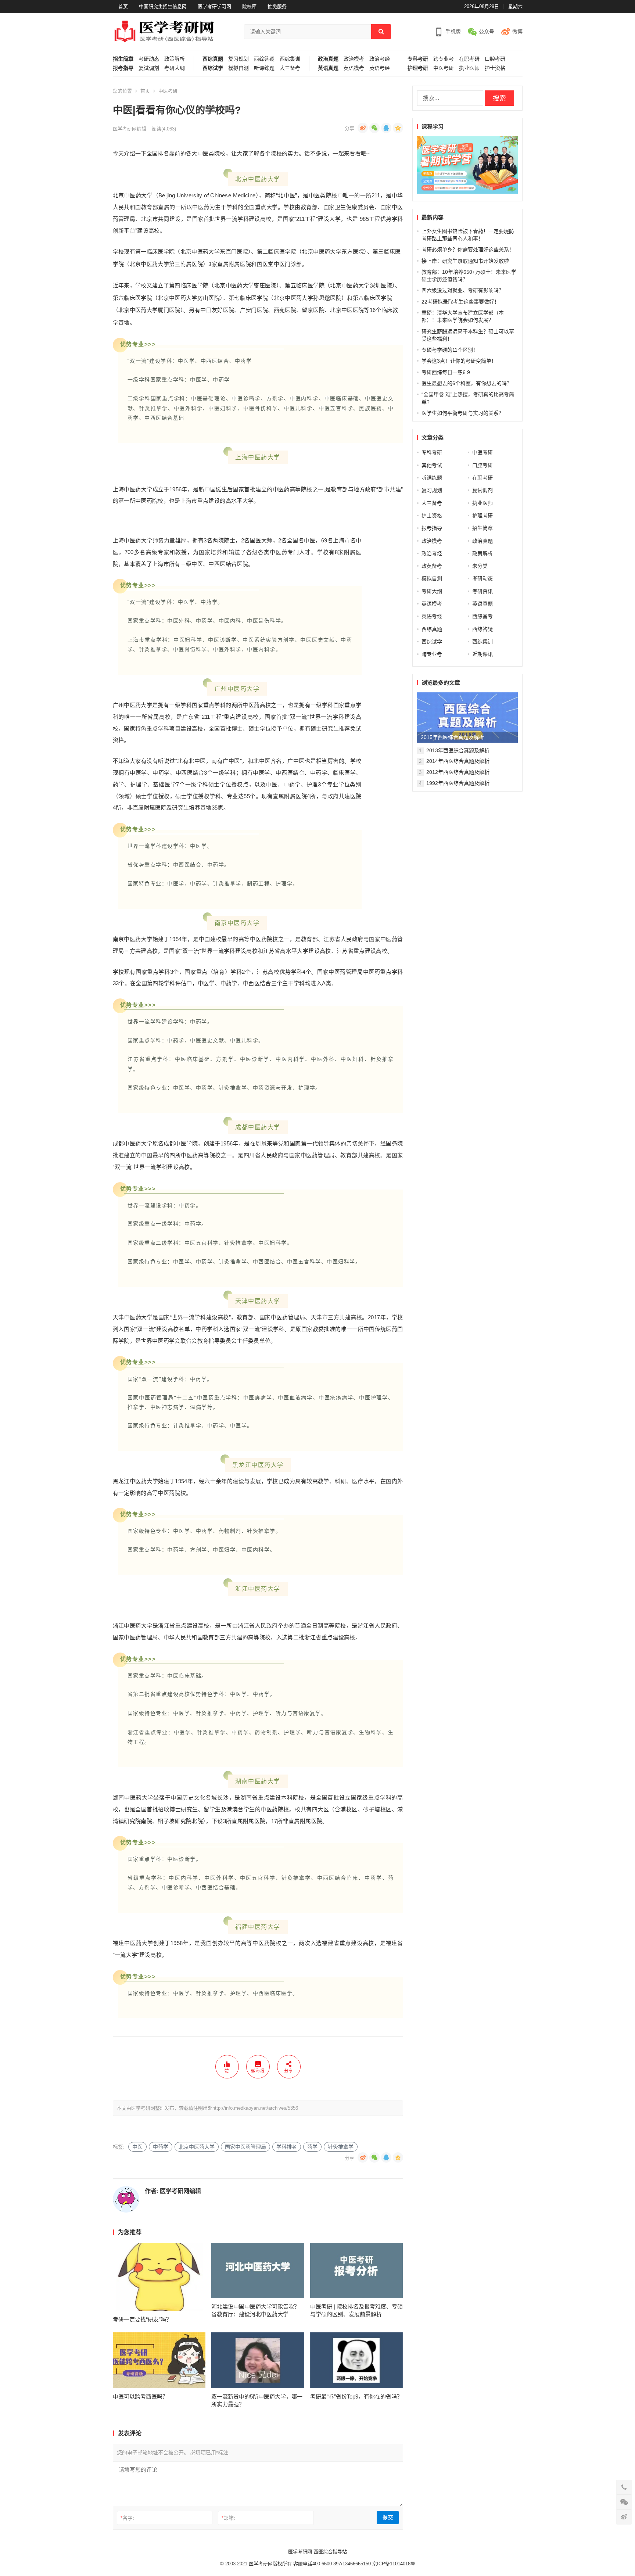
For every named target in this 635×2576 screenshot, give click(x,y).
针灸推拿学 (341, 2147)
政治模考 (354, 59)
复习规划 (238, 59)
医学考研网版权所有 (270, 2564)
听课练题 (264, 68)
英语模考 (354, 68)
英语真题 (328, 68)
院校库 (249, 6)
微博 (517, 32)
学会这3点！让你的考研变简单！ (459, 361)
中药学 (161, 2147)
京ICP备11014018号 (393, 2564)
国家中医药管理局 (245, 2147)
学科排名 (287, 2147)
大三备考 (290, 68)
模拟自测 (238, 68)
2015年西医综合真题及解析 (452, 737)
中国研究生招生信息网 (163, 6)
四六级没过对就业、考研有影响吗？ (463, 290)
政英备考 (432, 566)
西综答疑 (264, 59)
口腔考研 (495, 59)
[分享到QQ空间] (398, 128)
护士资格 (495, 68)
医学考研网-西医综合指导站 (317, 2552)
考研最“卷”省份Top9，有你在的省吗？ (356, 2396)
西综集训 (290, 59)
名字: (127, 2518)
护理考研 (418, 68)
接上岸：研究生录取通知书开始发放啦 (465, 261)
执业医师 (469, 68)
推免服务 (277, 6)
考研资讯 (482, 591)
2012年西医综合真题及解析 (458, 772)
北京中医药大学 (197, 2147)
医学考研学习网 (214, 6)
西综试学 (213, 68)
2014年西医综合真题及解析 (458, 761)
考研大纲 (175, 68)
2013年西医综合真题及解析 (458, 750)
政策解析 (175, 59)
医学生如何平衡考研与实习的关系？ (463, 413)
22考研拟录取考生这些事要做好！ (460, 302)
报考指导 (123, 68)
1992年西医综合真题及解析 (458, 783)
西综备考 (482, 616)
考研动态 (149, 59)
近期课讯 (482, 654)
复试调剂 (149, 68)
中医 (137, 2147)
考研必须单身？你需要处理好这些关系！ (468, 250)
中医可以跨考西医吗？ (140, 2396)
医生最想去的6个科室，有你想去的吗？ (467, 383)
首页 (123, 6)
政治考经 (380, 59)
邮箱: (228, 2518)
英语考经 (380, 68)
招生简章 (123, 59)
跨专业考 (444, 59)
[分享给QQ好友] (386, 128)
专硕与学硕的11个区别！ (450, 350)
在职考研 (469, 59)
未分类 (480, 566)
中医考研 (444, 68)
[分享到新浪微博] (363, 128)
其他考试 (432, 465)
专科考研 (418, 59)
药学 (312, 2147)
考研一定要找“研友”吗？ (142, 2319)
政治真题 (328, 59)
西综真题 (213, 59)
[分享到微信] (374, 128)
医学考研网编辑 (130, 129)
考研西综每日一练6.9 (446, 372)
